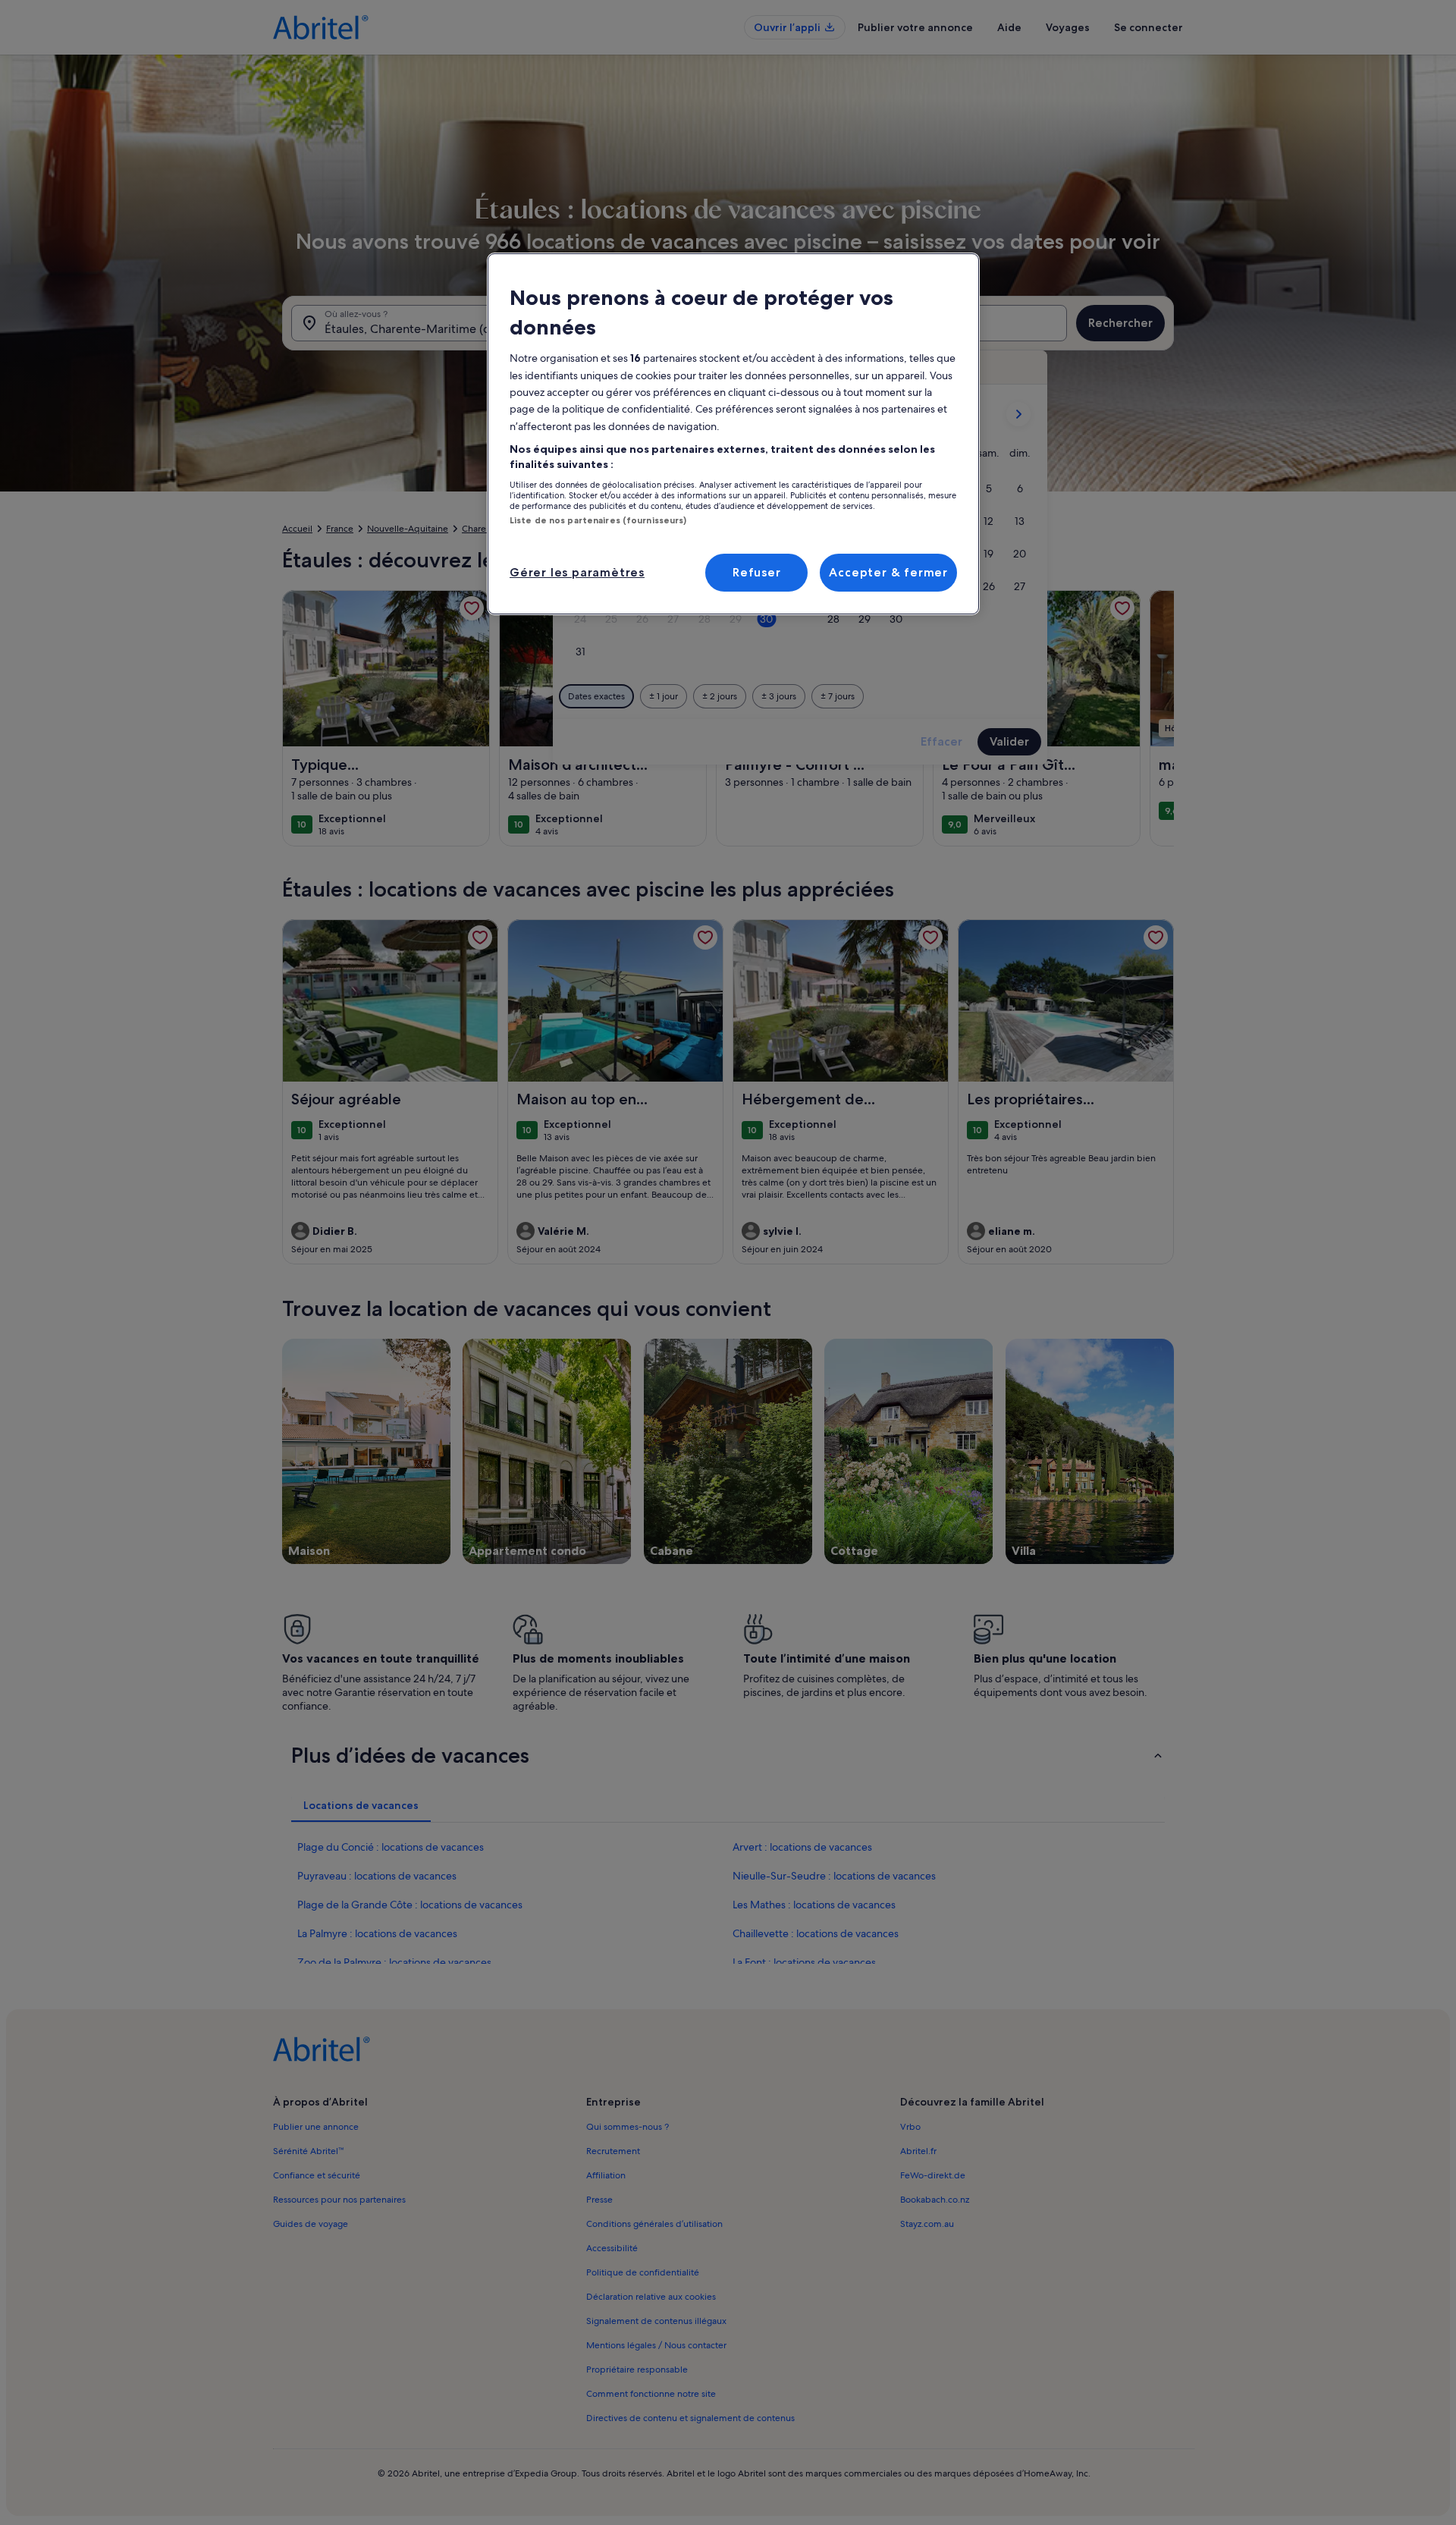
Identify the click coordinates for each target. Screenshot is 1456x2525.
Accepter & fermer (888, 572)
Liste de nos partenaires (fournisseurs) (598, 520)
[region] (733, 434)
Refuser (757, 572)
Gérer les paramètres (577, 572)
